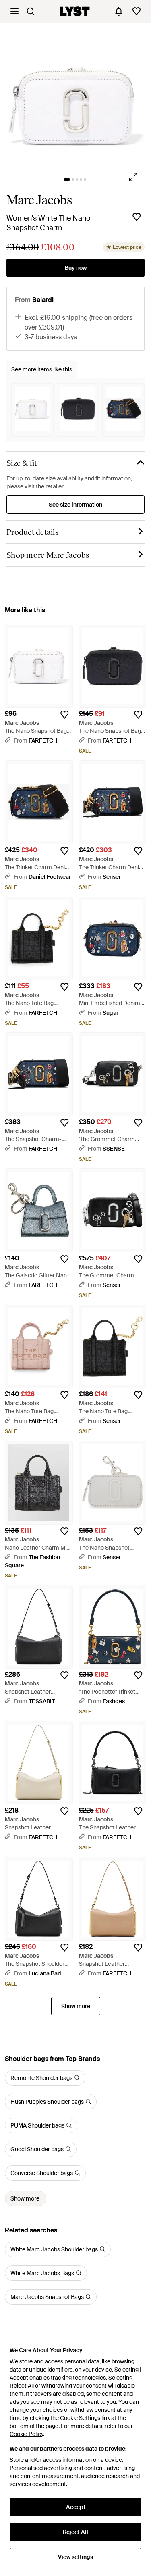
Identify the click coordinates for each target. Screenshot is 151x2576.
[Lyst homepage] (75, 11)
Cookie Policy (26, 2434)
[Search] (31, 11)
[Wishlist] (137, 11)
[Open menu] (14, 11)
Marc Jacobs (39, 200)
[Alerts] (119, 11)
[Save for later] (137, 217)
